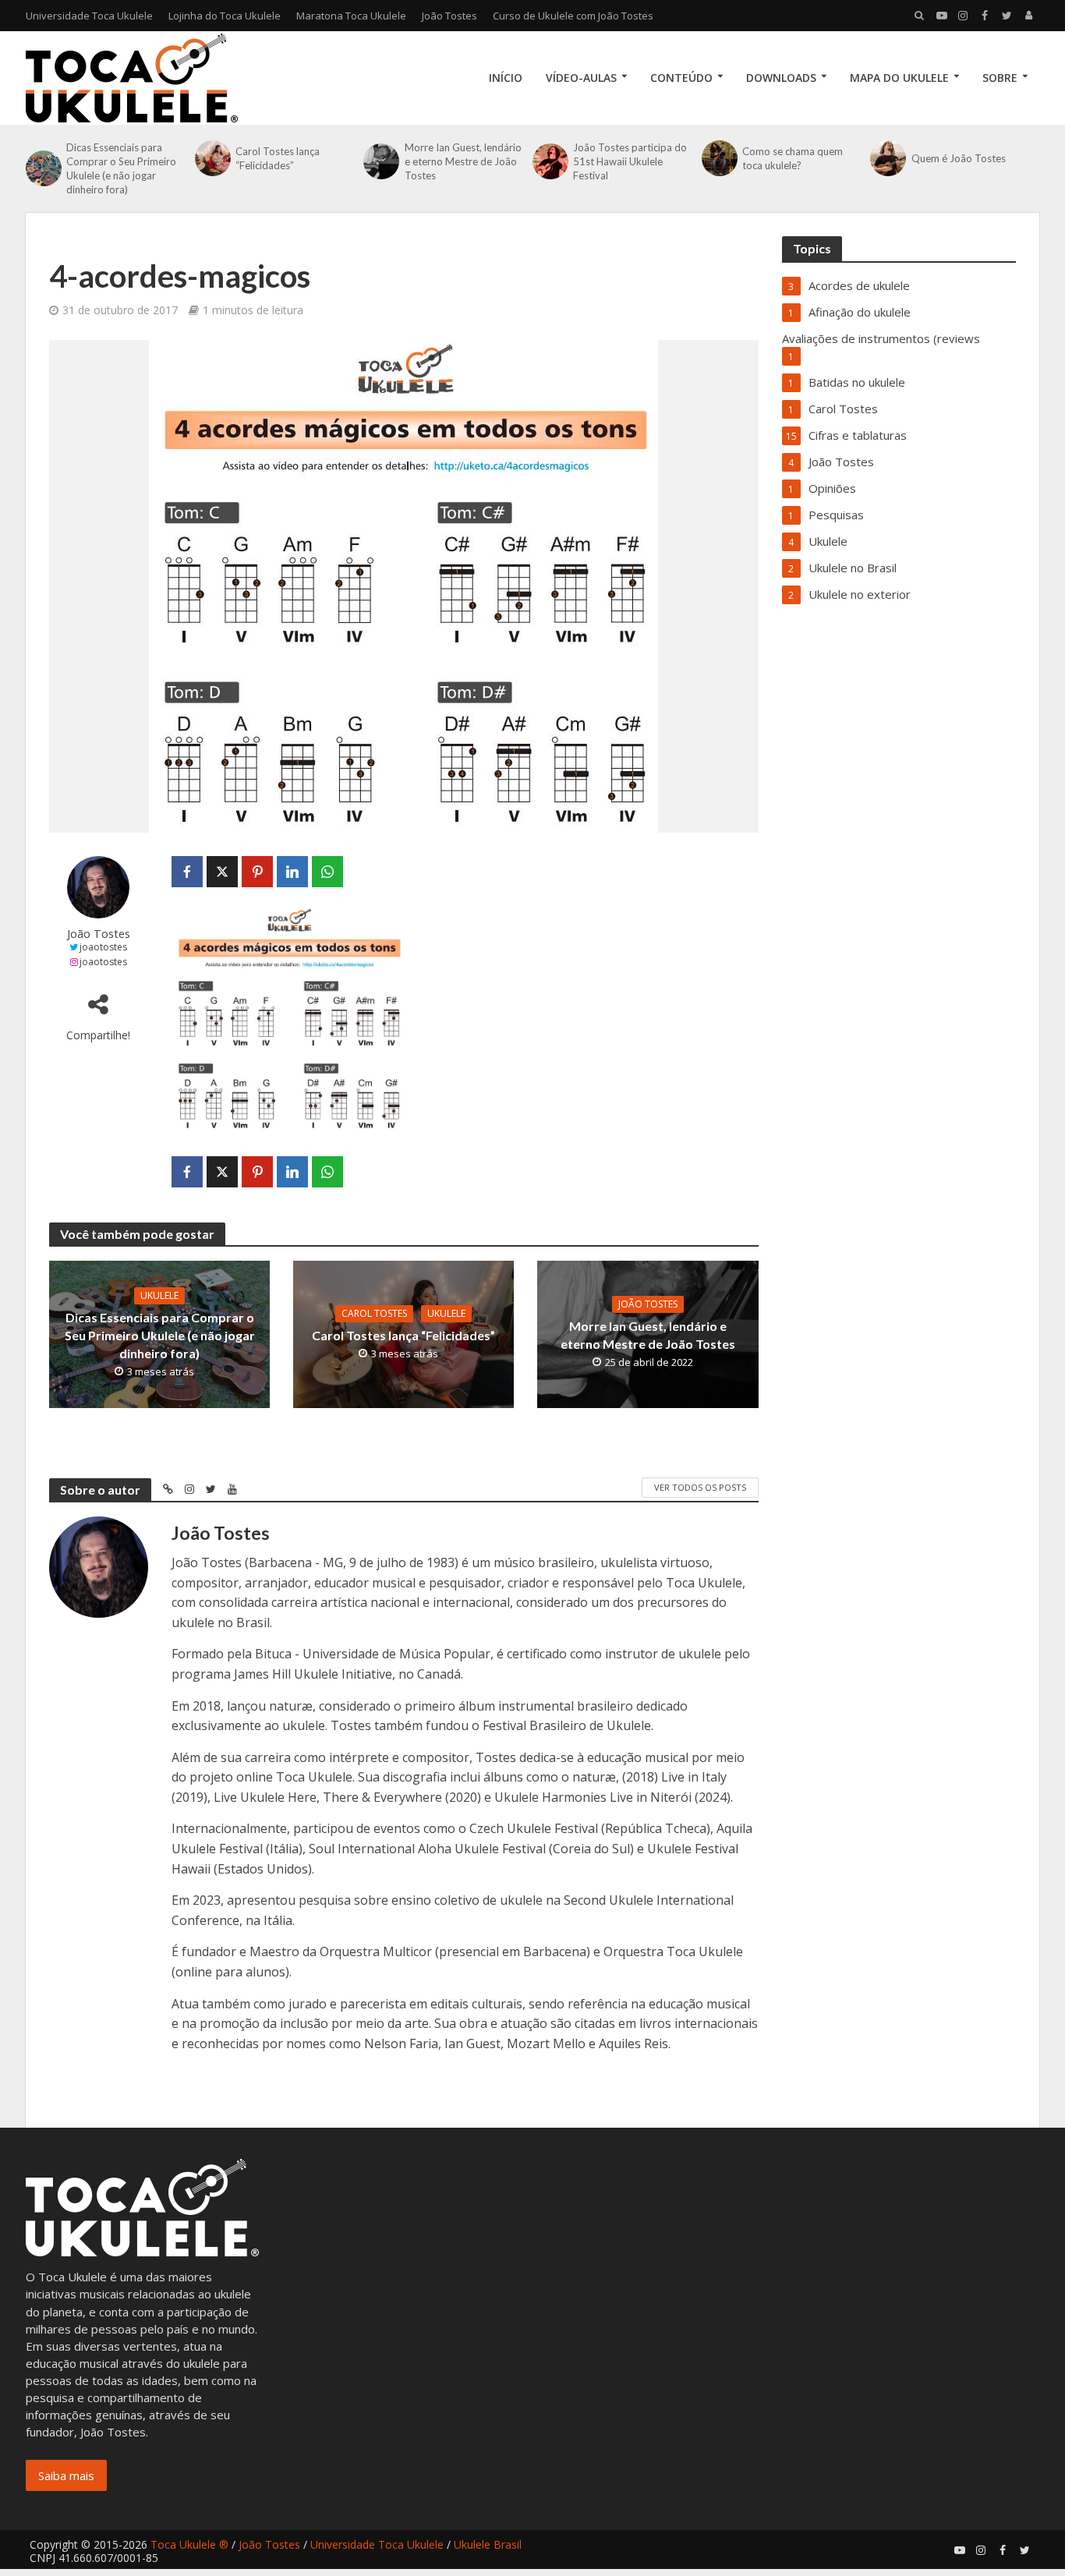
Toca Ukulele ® (189, 2544)
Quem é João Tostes (959, 158)
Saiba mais (66, 2475)
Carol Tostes (374, 1313)
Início (506, 78)
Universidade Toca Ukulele (89, 16)
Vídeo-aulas (581, 78)
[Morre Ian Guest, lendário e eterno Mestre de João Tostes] (380, 161)
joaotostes (103, 947)
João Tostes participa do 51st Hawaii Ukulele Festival (630, 161)
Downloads (781, 78)
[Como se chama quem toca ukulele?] (718, 158)
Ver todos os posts (700, 1487)
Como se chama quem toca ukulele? (793, 158)
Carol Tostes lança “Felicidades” (278, 158)
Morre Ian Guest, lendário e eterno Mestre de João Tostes (463, 161)
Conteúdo (681, 78)
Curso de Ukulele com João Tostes (573, 16)
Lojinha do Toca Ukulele (225, 16)
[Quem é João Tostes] (886, 158)
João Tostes (449, 16)
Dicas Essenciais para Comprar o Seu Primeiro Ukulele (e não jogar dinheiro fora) (121, 168)
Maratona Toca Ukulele (351, 16)
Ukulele (159, 1295)
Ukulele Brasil (488, 2544)
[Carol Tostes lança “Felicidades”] (211, 158)
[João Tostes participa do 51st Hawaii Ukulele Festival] (549, 161)
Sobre (1000, 78)
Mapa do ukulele (899, 78)
